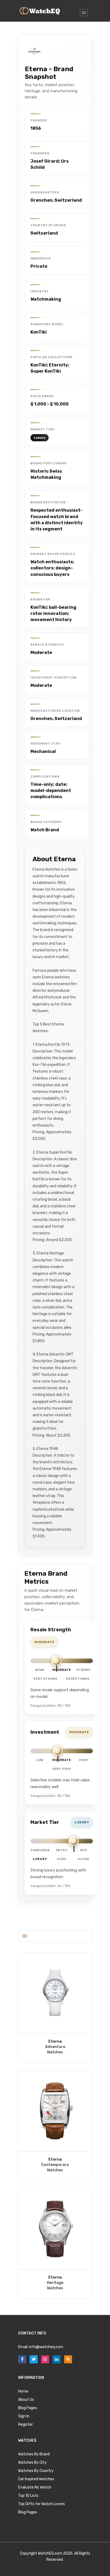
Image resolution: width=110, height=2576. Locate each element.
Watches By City (32, 2462)
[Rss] (68, 2359)
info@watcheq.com (46, 2347)
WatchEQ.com (50, 2553)
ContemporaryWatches (55, 2165)
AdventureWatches (55, 2047)
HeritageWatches (55, 2283)
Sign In (24, 2416)
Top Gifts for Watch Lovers (42, 2504)
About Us (26, 2400)
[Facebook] (22, 2359)
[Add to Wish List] (55, 1993)
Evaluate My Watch (35, 2487)
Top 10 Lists (28, 2496)
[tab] (25, 1936)
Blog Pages (28, 2408)
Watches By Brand (34, 2454)
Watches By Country (36, 2471)
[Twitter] (34, 2359)
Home (23, 2391)
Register (25, 2424)
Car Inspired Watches (36, 2479)
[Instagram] (45, 2359)
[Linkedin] (57, 2359)
